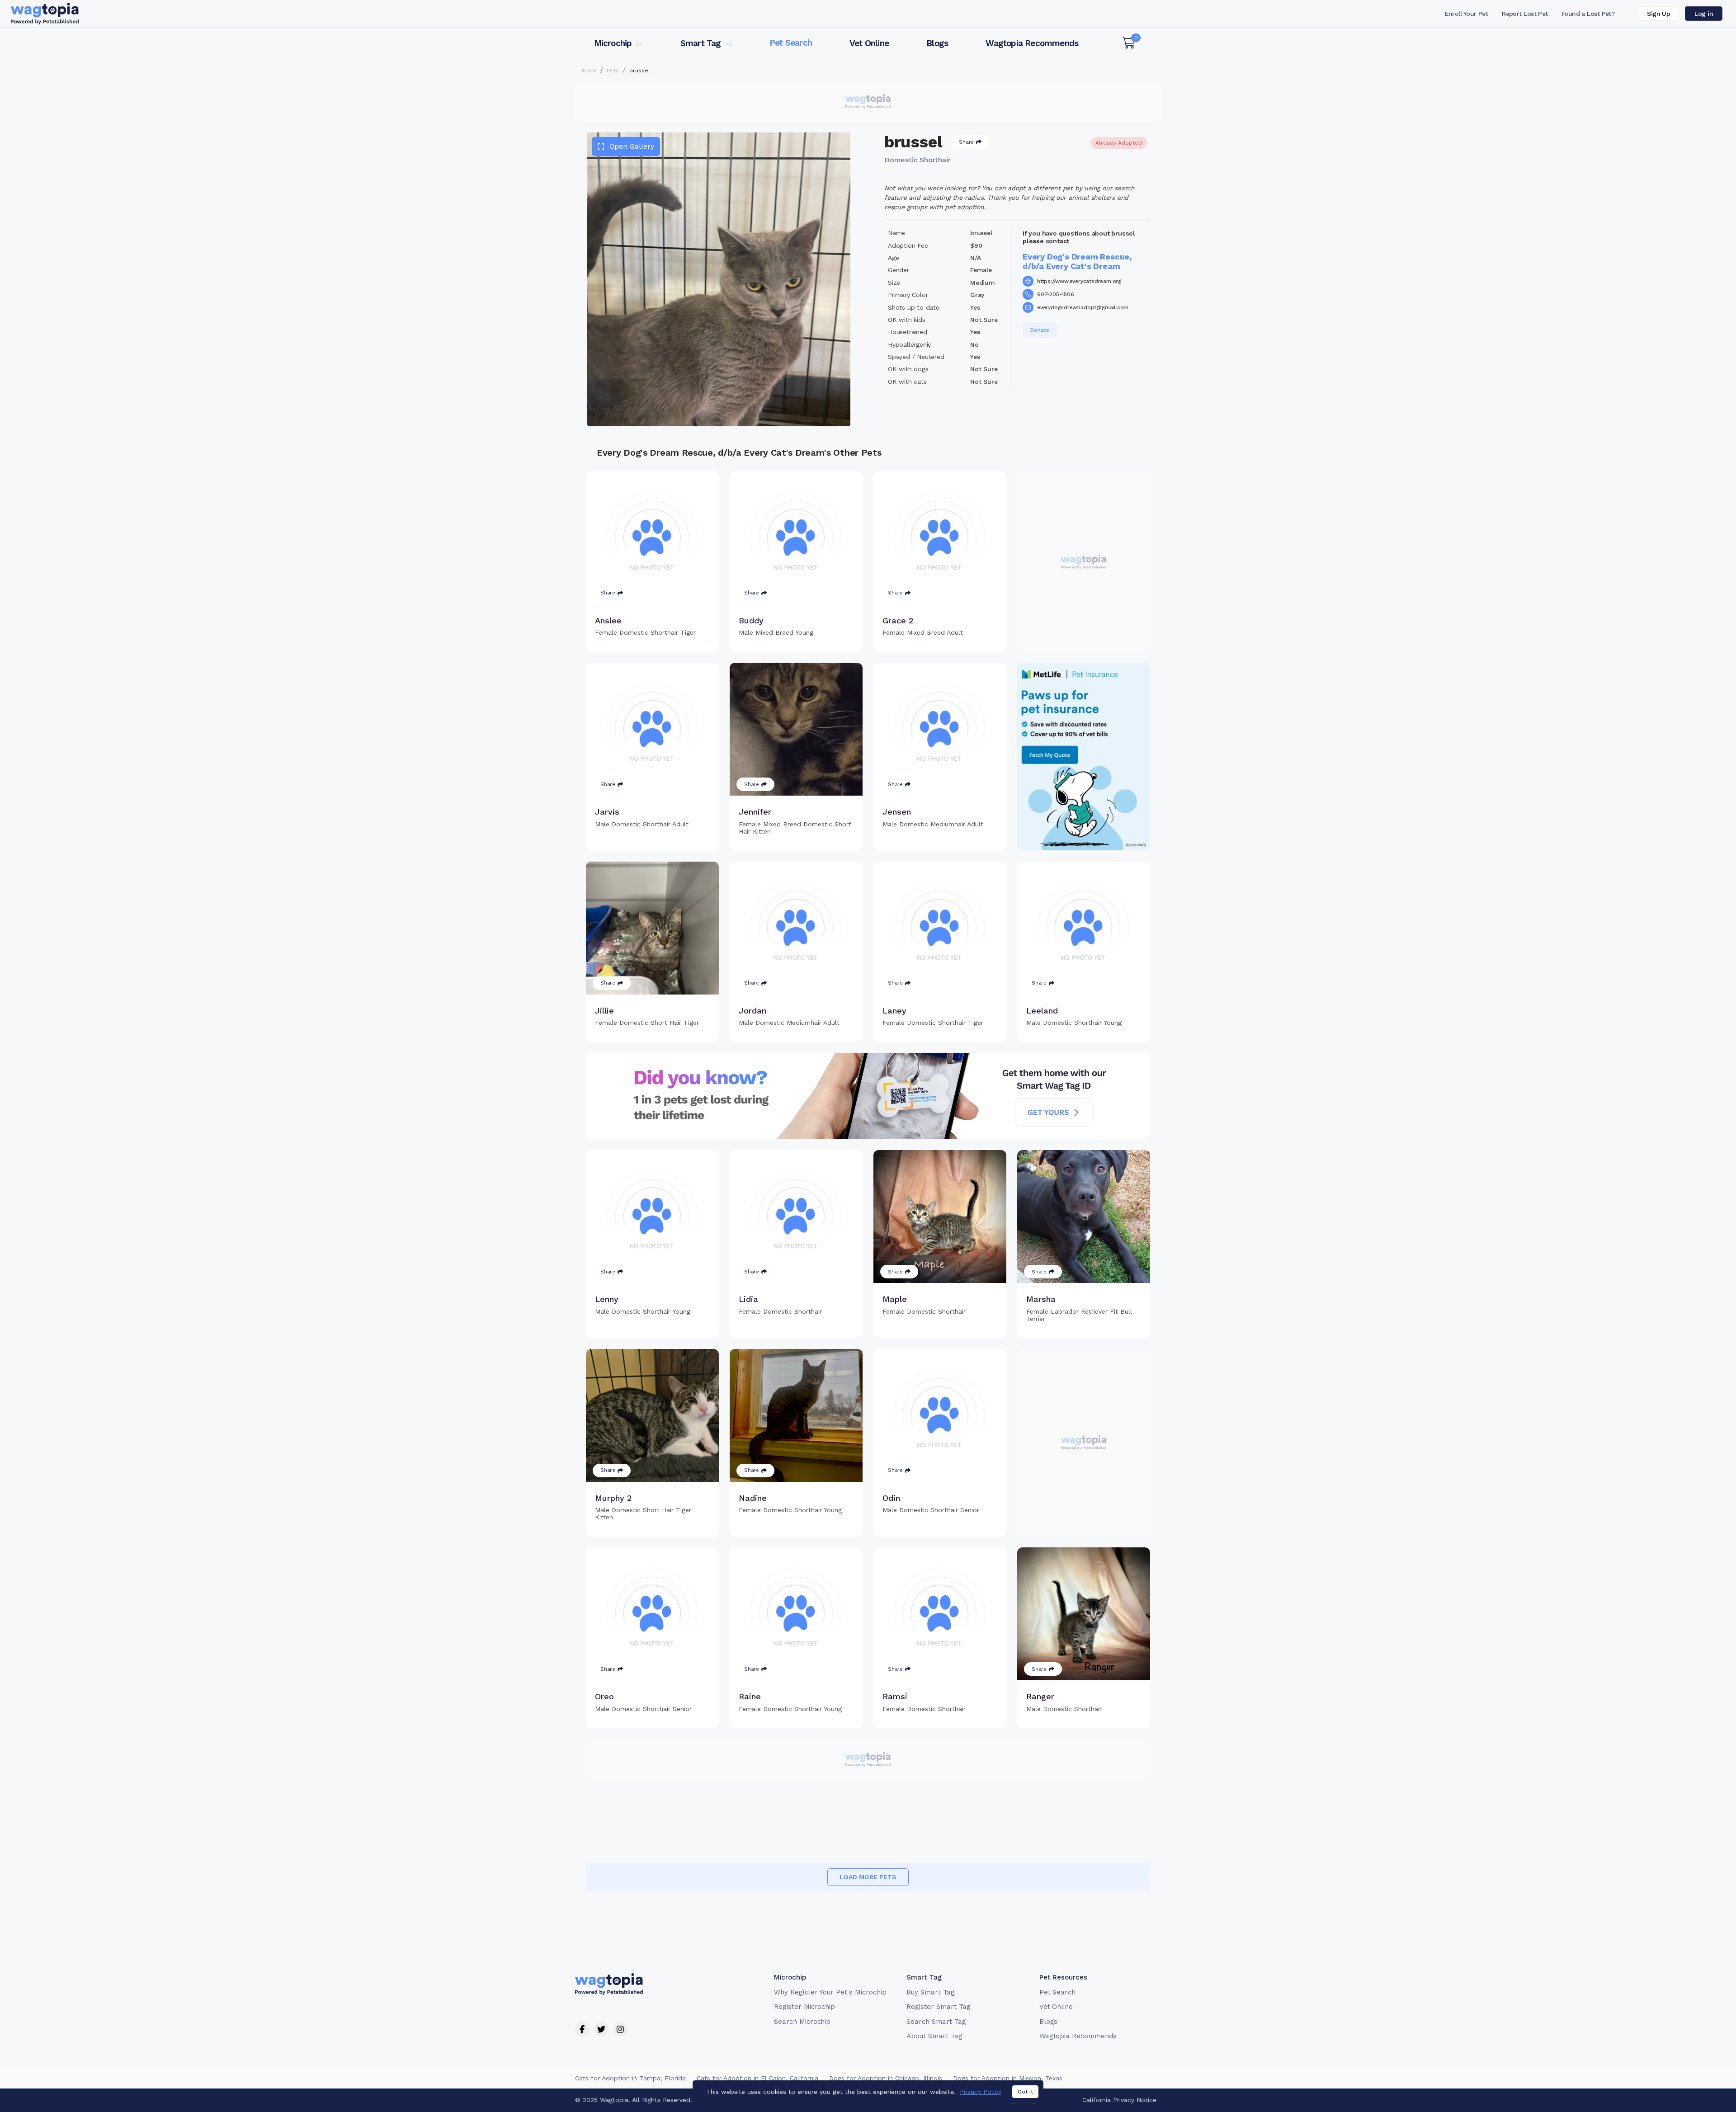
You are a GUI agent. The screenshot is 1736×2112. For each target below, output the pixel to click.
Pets (613, 71)
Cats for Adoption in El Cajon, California (757, 2078)
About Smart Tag (934, 2036)
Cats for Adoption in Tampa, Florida (630, 2078)
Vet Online (869, 43)
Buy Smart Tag (930, 1992)
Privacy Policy (981, 2092)
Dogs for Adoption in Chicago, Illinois (886, 2078)
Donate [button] (1040, 330)
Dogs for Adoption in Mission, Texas (1008, 2078)
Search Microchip (802, 2022)
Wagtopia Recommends (1032, 43)
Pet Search (791, 43)
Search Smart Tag (936, 2022)
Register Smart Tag (938, 2007)
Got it (1025, 2092)
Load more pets (868, 1877)
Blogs (937, 43)
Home (588, 71)
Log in (1704, 14)
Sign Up (1658, 14)
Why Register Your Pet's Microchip (830, 1992)
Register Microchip (804, 2007)
